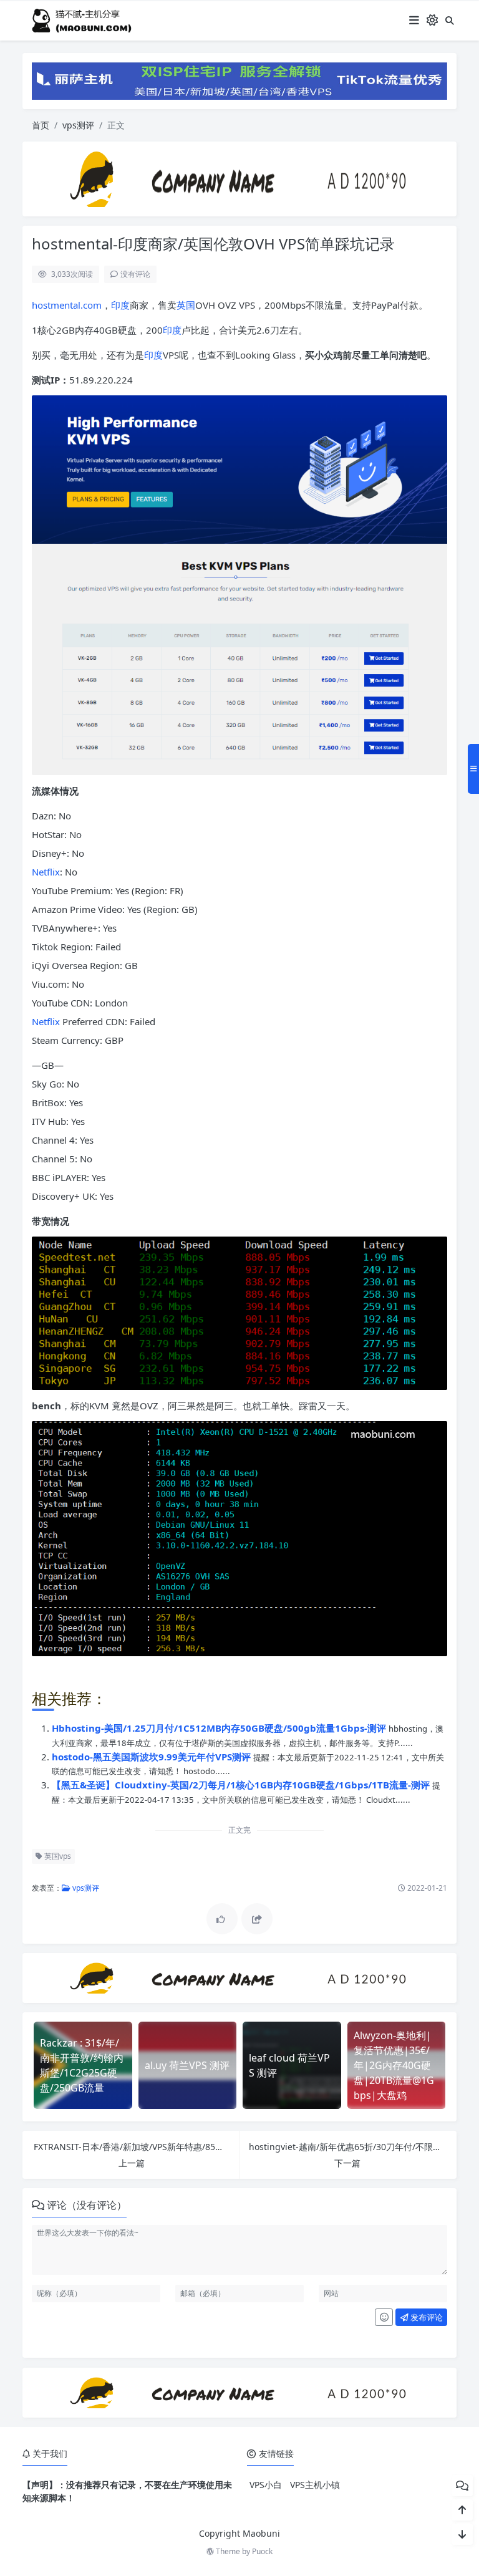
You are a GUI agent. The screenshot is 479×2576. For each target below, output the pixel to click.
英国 (186, 305)
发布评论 (426, 2317)
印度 (120, 305)
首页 (41, 125)
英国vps (57, 1856)
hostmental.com (67, 305)
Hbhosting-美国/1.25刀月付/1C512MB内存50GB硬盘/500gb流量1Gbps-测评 (220, 1728)
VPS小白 (266, 2485)
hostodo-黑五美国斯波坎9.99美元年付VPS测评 (152, 1757)
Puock (262, 2551)
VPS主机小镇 (315, 2485)
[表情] (384, 2317)
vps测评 (78, 125)
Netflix (46, 872)
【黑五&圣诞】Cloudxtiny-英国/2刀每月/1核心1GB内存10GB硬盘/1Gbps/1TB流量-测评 (242, 1785)
